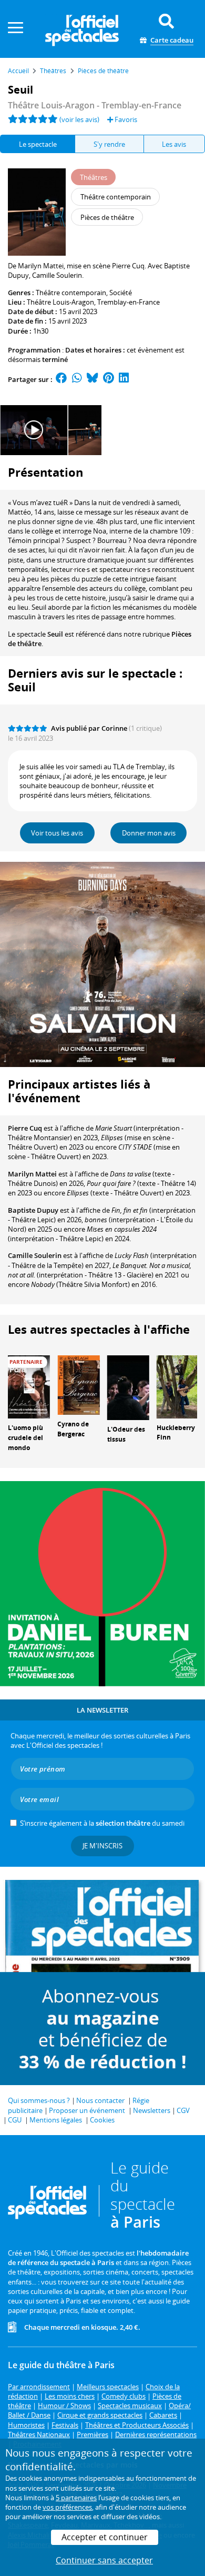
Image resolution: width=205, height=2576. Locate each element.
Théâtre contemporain (71, 293)
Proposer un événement (87, 2110)
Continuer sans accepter (104, 2560)
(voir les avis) (79, 119)
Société (121, 293)
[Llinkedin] (124, 379)
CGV (183, 2110)
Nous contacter (100, 2100)
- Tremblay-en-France (95, 105)
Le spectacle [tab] (38, 144)
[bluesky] (93, 379)
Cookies (102, 2120)
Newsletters (152, 2110)
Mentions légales (56, 2120)
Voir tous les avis (57, 833)
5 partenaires (76, 2498)
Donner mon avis (149, 833)
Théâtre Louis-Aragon (60, 302)
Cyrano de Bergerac (73, 1429)
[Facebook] (61, 379)
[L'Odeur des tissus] (128, 1387)
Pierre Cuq (25, 1128)
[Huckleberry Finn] (178, 1386)
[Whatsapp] (77, 379)
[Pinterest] (109, 379)
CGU (15, 2120)
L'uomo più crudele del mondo (25, 1438)
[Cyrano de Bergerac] (78, 1384)
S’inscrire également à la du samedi (102, 1823)
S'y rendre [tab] (109, 144)
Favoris (125, 119)
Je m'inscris (102, 1846)
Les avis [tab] (174, 144)
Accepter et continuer (105, 2537)
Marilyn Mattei (32, 1174)
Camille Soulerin (35, 1255)
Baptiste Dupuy (33, 1210)
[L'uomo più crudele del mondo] (29, 1386)
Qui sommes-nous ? (39, 2100)
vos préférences (67, 2507)
